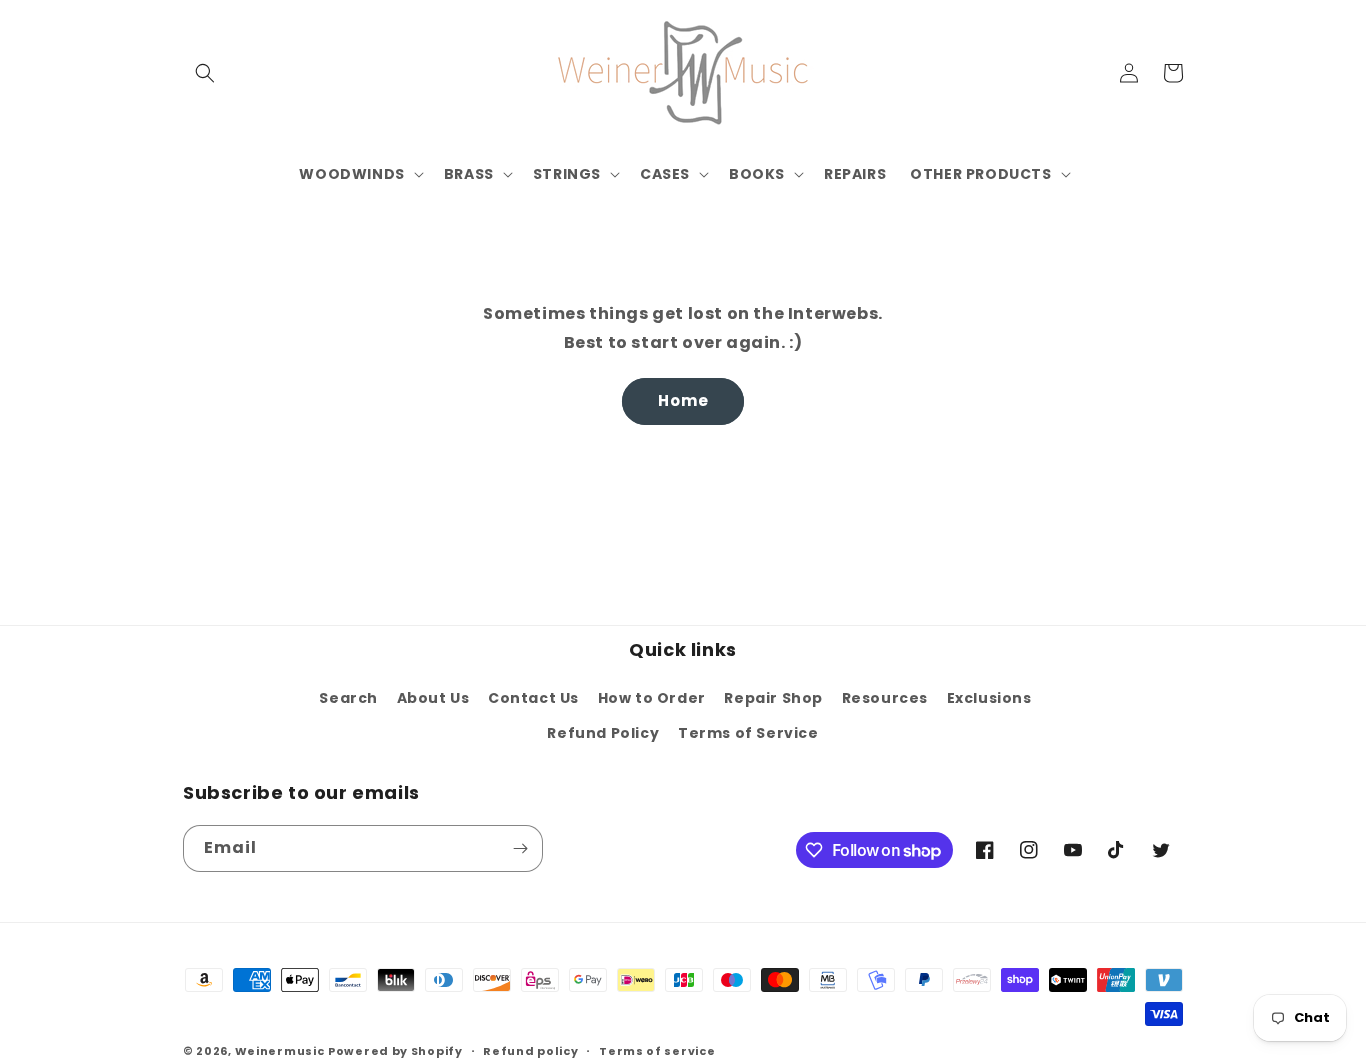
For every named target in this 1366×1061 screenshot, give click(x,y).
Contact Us (533, 698)
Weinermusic (280, 1051)
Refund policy (530, 1051)
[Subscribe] (520, 848)
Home (683, 400)
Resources (885, 698)
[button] (205, 73)
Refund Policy (603, 733)
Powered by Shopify (395, 1051)
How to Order (652, 698)
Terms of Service (748, 733)
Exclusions (989, 698)
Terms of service (657, 1051)
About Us (433, 698)
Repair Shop (773, 698)
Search (348, 698)
